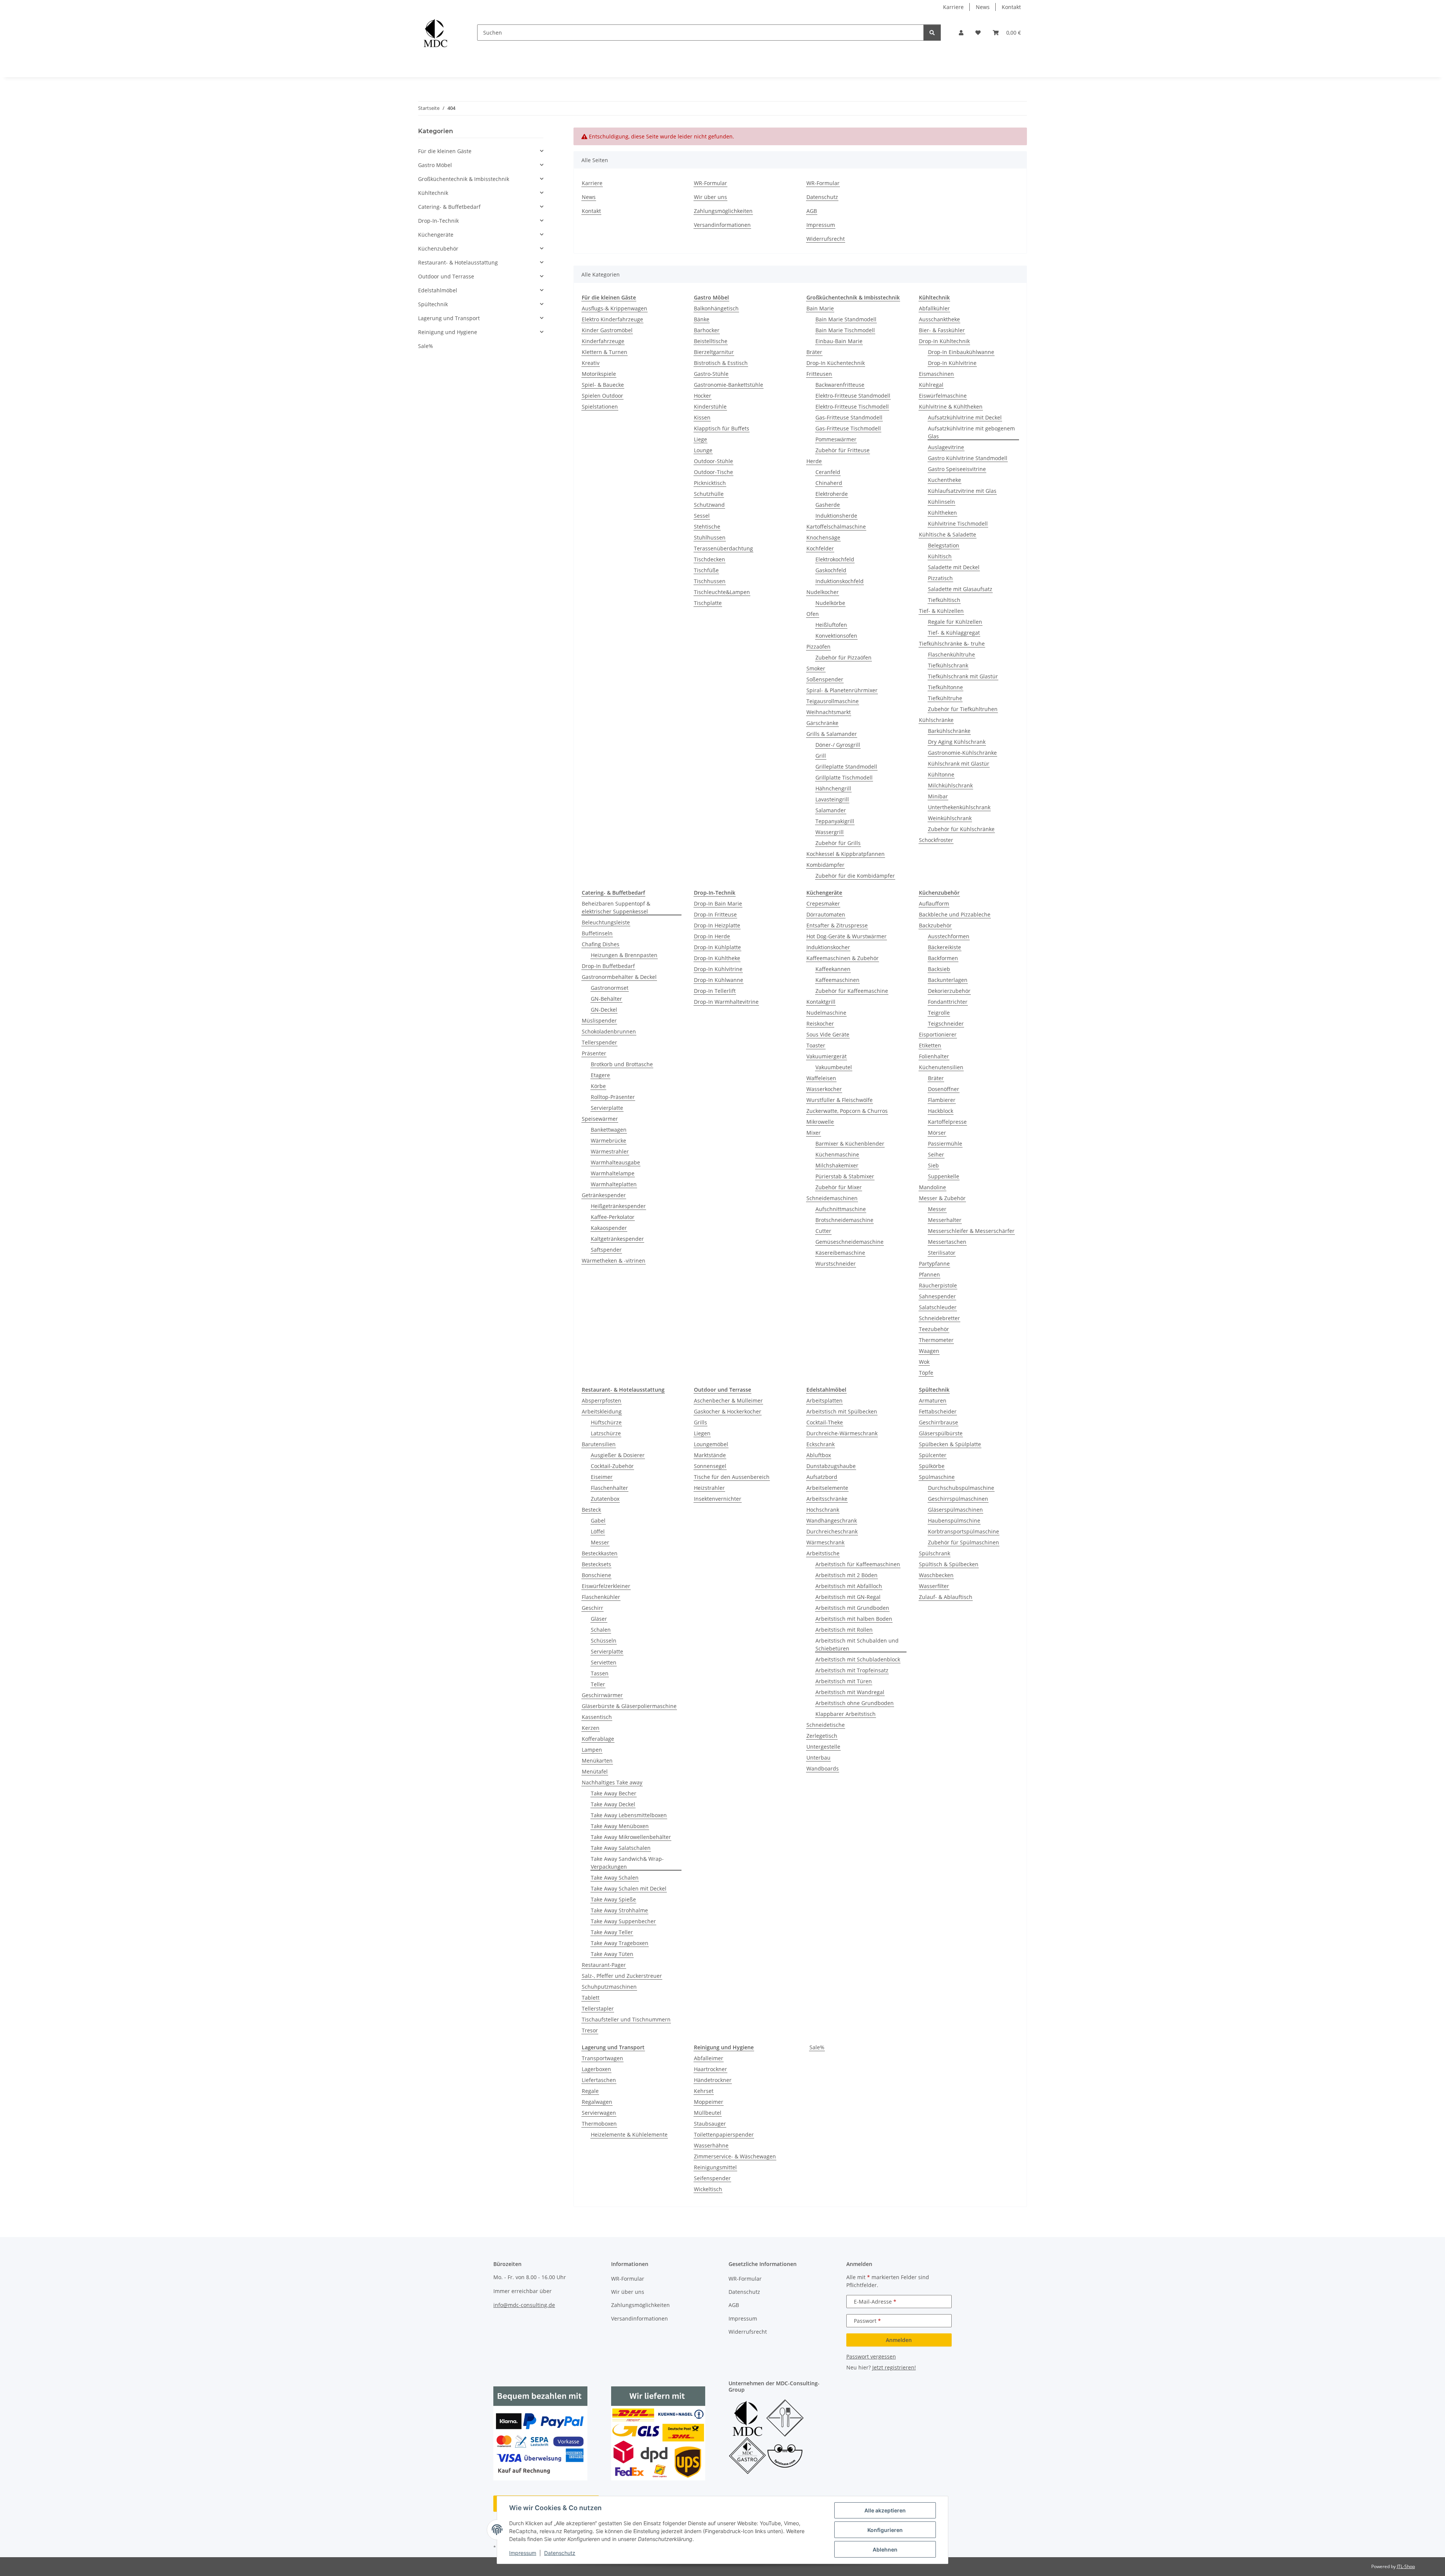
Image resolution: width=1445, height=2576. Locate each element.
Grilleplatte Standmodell (846, 767)
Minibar (938, 796)
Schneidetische (826, 1725)
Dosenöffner (944, 1089)
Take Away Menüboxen (620, 1826)
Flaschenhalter (609, 1488)
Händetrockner (713, 2080)
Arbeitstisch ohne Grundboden (855, 1703)
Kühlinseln (942, 502)
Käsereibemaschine (840, 1253)
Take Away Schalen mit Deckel (629, 1888)
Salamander (831, 810)
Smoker (816, 668)
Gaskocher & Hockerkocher (728, 1411)
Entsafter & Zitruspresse (837, 925)
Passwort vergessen (871, 2356)
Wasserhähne (711, 2145)
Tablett (591, 1998)
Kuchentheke (945, 480)
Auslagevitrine (946, 447)
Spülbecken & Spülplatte (950, 1444)
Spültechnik (433, 304)
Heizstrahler (709, 1488)
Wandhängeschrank (832, 1521)
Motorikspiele (599, 374)
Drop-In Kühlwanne (719, 980)
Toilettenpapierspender (724, 2135)
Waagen (929, 1351)
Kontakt (1011, 7)
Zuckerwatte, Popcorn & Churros (847, 1111)
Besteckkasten (600, 1553)
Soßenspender (825, 679)
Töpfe (926, 1373)
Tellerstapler (598, 2008)
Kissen (702, 417)
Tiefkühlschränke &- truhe (952, 644)
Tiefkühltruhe (945, 698)
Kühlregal (931, 385)
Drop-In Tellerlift (715, 991)
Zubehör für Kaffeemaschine (852, 991)
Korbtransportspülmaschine (964, 1531)
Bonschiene (596, 1575)
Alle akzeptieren (885, 2510)
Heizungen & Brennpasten (624, 955)
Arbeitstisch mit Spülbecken (842, 1411)
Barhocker (707, 330)
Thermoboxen (599, 2124)
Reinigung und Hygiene (448, 332)
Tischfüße (706, 570)
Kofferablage (598, 1739)
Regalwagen (597, 2102)
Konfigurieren (885, 2530)
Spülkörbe (932, 1466)
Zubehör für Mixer (839, 1187)
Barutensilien (599, 1444)
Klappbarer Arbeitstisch (846, 1714)
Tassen (600, 1673)
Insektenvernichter (718, 1499)
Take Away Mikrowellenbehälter (631, 1837)
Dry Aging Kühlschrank (957, 742)
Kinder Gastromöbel (607, 330)
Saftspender (606, 1250)
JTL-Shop (1406, 2566)
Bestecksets (596, 1564)
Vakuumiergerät (827, 1056)
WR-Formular (710, 183)
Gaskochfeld (831, 570)
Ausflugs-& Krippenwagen (615, 308)
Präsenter (594, 1053)
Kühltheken (942, 513)
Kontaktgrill (821, 1002)
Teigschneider (946, 1024)
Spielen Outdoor (602, 396)
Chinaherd (829, 483)
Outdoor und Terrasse (446, 276)
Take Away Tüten (612, 1954)
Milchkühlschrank (950, 785)
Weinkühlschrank (950, 818)
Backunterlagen (948, 980)
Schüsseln (604, 1641)
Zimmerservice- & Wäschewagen (735, 2156)
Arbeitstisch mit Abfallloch (849, 1586)
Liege (700, 439)
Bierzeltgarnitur (714, 352)
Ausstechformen (949, 936)
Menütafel (595, 1771)
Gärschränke (822, 723)
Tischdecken (710, 559)
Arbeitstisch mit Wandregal (850, 1692)
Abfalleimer (709, 2058)
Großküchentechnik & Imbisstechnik (464, 179)
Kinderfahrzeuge (603, 341)
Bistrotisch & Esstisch (721, 363)
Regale (590, 2091)
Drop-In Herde (712, 936)
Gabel (598, 1521)
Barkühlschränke (949, 731)
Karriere (953, 7)
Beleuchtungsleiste (606, 922)
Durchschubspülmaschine (961, 1488)
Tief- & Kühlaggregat (954, 633)
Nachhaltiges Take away (612, 1782)
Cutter (823, 1231)
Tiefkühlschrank (948, 665)
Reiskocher (820, 1024)
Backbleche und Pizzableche (955, 914)
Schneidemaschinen (832, 1198)
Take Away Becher (614, 1793)
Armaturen (933, 1400)
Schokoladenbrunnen (609, 1031)
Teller (598, 1684)
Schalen (601, 1630)
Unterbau (818, 1758)
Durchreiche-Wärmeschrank (842, 1433)
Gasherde (828, 505)
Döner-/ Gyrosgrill (838, 745)
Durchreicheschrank (832, 1531)
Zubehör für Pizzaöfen (843, 657)
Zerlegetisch (822, 1736)
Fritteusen (819, 374)
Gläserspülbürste (941, 1433)
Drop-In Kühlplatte (717, 947)
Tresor (590, 2030)
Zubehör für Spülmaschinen (964, 1542)
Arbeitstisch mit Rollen (844, 1630)
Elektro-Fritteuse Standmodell (853, 396)
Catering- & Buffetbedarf (449, 207)
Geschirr (592, 1608)
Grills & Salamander (832, 734)
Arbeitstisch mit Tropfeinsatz (852, 1670)
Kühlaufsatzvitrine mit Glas (962, 491)
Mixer (814, 1133)
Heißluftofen (831, 625)
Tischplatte (708, 603)
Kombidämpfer (825, 865)
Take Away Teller (612, 1932)
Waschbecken (936, 1575)
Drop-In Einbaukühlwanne (961, 352)
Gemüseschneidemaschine (850, 1242)
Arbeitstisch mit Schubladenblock (858, 1659)
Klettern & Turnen (605, 352)
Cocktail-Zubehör (612, 1466)
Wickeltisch (708, 2189)
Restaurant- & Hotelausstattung (458, 262)
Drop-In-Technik (438, 221)
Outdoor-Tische (713, 472)
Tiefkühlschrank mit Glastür (963, 676)
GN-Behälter (606, 999)
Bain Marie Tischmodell (845, 330)
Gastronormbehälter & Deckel (619, 977)
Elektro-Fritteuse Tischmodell (852, 407)
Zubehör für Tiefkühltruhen (963, 709)
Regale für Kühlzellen (955, 622)
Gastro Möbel (435, 165)
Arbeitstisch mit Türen (844, 1681)
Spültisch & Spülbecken (949, 1564)
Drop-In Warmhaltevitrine (726, 1002)
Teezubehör (934, 1329)
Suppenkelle (944, 1176)
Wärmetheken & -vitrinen (614, 1261)
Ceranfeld (828, 472)
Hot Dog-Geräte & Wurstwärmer (846, 936)
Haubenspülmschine (954, 1521)
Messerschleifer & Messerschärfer (971, 1231)
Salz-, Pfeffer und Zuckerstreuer (622, 1976)
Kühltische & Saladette (948, 534)
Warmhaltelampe (613, 1173)
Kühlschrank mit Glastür (959, 764)
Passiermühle (945, 1144)
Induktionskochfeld (840, 581)
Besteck (591, 1510)
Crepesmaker (823, 903)
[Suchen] (932, 33)
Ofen (813, 614)
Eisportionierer (938, 1034)
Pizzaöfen (818, 647)
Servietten (604, 1662)
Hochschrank (823, 1510)
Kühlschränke (936, 720)
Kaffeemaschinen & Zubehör (843, 958)
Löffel (598, 1531)
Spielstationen (600, 407)
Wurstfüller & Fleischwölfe (840, 1100)
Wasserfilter (934, 1586)
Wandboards (823, 1768)
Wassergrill (830, 832)
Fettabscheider (938, 1411)
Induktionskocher (828, 947)
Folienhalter (934, 1056)
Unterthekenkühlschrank (959, 807)
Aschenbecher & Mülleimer (728, 1400)
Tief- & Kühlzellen (941, 611)
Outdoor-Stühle (713, 461)
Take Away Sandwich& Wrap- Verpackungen (627, 1863)
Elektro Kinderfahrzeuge (612, 319)
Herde (814, 461)
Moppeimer (709, 2102)
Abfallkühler (934, 308)
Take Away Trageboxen (620, 1943)
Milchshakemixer (837, 1165)
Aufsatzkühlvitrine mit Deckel (965, 417)
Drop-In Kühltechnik (944, 341)
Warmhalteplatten (614, 1184)
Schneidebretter (939, 1318)
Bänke (702, 319)
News (983, 7)
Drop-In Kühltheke (717, 958)
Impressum (523, 2553)
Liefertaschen (599, 2080)
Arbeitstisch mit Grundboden (852, 1608)
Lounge (703, 450)
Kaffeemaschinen (837, 980)
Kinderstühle (710, 407)
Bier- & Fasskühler (942, 330)
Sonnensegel (710, 1466)
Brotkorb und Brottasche (622, 1064)
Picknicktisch (710, 483)
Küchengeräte (436, 235)
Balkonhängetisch (716, 308)
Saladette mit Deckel (954, 567)
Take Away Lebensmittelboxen (629, 1815)
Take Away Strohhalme (619, 1910)
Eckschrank (821, 1444)
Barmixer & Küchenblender (850, 1144)
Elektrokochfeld (835, 559)
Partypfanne (934, 1264)
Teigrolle (939, 1013)
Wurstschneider (836, 1264)
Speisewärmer (600, 1119)
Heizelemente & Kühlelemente (629, 2135)
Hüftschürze (606, 1422)
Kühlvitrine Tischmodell (958, 524)
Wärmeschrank (825, 1542)
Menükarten (597, 1761)
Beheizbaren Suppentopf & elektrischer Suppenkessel (616, 907)
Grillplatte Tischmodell (844, 777)
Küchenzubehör (438, 248)
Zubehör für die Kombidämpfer (855, 876)
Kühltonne (941, 774)
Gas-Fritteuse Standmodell (849, 417)
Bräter (814, 352)
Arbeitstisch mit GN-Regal (848, 1597)
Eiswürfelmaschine (943, 396)
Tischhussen (710, 581)
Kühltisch (940, 556)
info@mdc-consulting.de (524, 2305)
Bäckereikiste (945, 947)
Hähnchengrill (833, 788)
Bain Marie (820, 308)
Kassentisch (597, 1717)
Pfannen (929, 1274)
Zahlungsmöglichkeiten (723, 211)
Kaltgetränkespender (617, 1239)
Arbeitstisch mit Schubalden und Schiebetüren (857, 1644)
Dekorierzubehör (949, 991)
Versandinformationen (722, 225)
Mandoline (932, 1187)
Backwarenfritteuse (840, 385)
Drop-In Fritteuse (715, 914)
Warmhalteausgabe (615, 1162)
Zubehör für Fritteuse (843, 450)
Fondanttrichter (948, 1002)
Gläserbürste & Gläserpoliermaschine (629, 1706)
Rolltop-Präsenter (613, 1097)
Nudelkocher (823, 592)
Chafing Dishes (601, 944)
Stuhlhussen (710, 537)
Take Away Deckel (613, 1804)
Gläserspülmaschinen (955, 1510)
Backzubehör (935, 925)
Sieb (933, 1165)
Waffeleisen (821, 1078)
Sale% (817, 2047)
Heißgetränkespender (618, 1206)
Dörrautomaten (826, 914)
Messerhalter (945, 1220)
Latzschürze (606, 1433)
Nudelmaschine (826, 1013)
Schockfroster (936, 840)
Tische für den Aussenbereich (732, 1477)
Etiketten (930, 1045)
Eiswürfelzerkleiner (606, 1586)
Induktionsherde (836, 516)
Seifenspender (712, 2178)
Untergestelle (823, 1747)
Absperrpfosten (602, 1400)
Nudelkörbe (830, 603)
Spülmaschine (937, 1477)
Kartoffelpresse (947, 1122)
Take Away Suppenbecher (623, 1921)
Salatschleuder (938, 1307)
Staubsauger (710, 2124)
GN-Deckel (604, 1010)
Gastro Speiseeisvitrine (957, 469)
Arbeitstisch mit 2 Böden (846, 1575)
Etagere (600, 1075)
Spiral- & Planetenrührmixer (842, 690)
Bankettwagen (609, 1130)
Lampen (592, 1750)
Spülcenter (933, 1455)
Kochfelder (820, 548)
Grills (700, 1422)
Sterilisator (942, 1253)
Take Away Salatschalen (621, 1848)
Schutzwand (709, 505)
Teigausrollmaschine (833, 701)
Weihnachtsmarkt (829, 712)
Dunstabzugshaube (831, 1466)
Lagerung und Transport (449, 318)
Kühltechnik (433, 193)
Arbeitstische (823, 1553)
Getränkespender (604, 1195)
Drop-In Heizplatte (717, 925)
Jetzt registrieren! (894, 2367)
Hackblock (941, 1111)
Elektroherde (832, 494)
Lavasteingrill (832, 799)
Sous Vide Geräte (828, 1034)
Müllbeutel (708, 2113)
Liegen (702, 1433)
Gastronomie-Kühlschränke (962, 753)
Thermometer (936, 1340)
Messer (937, 1209)
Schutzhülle (709, 494)
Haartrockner (710, 2069)
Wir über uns (710, 197)
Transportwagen (602, 2058)
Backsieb (939, 969)
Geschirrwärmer (602, 1695)
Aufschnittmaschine (841, 1209)
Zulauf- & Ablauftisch (946, 1597)
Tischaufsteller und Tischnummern (626, 2019)
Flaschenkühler (601, 1597)
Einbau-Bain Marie (839, 341)
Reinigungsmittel (715, 2167)
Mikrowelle (820, 1122)
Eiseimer (602, 1477)
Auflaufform (934, 903)
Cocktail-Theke (825, 1422)
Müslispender (599, 1021)
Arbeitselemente (827, 1488)
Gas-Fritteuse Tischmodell (848, 428)
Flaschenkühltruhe (951, 654)
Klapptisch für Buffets (722, 428)
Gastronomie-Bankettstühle (729, 385)
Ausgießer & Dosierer (618, 1455)
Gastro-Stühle (711, 374)
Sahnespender (937, 1296)
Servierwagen (599, 2113)
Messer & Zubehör (942, 1198)
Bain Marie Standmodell (846, 319)
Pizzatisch (940, 578)
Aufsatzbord (822, 1477)
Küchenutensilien (941, 1067)
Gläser (599, 1619)
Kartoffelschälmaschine (836, 527)
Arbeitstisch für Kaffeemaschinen (858, 1564)
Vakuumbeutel (834, 1067)
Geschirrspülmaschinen (958, 1499)
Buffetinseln (597, 933)
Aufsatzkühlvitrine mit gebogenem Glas (971, 432)
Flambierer (942, 1100)
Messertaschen (947, 1242)
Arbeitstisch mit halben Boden (854, 1619)
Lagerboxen (596, 2069)
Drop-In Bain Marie (718, 903)
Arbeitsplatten (824, 1400)
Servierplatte (607, 1108)
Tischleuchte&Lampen (722, 592)
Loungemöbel (711, 1444)
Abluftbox (819, 1455)
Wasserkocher (824, 1089)
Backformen (943, 958)
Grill (821, 756)
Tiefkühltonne (945, 687)
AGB (812, 211)
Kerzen (591, 1728)
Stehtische (707, 527)
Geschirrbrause (938, 1422)
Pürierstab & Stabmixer (845, 1176)
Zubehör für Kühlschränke (961, 829)
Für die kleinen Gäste (445, 151)
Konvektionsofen (836, 636)
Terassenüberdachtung (723, 548)
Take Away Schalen (615, 1878)
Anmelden (899, 2340)
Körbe (598, 1086)
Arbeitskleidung (602, 1411)
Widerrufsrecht (826, 239)
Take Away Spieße (613, 1899)
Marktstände (710, 1455)
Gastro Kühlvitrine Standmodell (968, 458)
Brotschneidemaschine (844, 1220)
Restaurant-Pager (604, 1965)
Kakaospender (609, 1228)
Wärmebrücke (608, 1141)
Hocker (703, 396)
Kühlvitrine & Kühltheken (951, 407)
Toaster (816, 1045)
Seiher (936, 1154)
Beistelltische (711, 341)
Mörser (937, 1133)
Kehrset (704, 2091)
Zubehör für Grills (838, 843)
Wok (924, 1362)
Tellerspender (599, 1042)
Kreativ (591, 363)
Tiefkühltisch (944, 600)
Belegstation (944, 545)
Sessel (702, 516)
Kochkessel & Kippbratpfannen (846, 854)
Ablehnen (885, 2549)
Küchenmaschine (837, 1154)
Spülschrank (935, 1553)
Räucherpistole (938, 1285)
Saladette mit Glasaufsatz (960, 589)
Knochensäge (823, 537)
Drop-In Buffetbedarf (608, 966)
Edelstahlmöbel (438, 290)
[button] (961, 33)
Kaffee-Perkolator (613, 1217)
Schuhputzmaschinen (609, 1987)
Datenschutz (560, 2553)
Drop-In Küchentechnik (836, 363)
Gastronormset (610, 988)
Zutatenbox (605, 1499)
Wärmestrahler (610, 1151)
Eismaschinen (936, 374)
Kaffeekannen (833, 969)
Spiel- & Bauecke (603, 385)
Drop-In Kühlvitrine (952, 363)
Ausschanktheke (939, 319)
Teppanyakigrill (835, 821)
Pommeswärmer (836, 439)
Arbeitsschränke (827, 1499)
